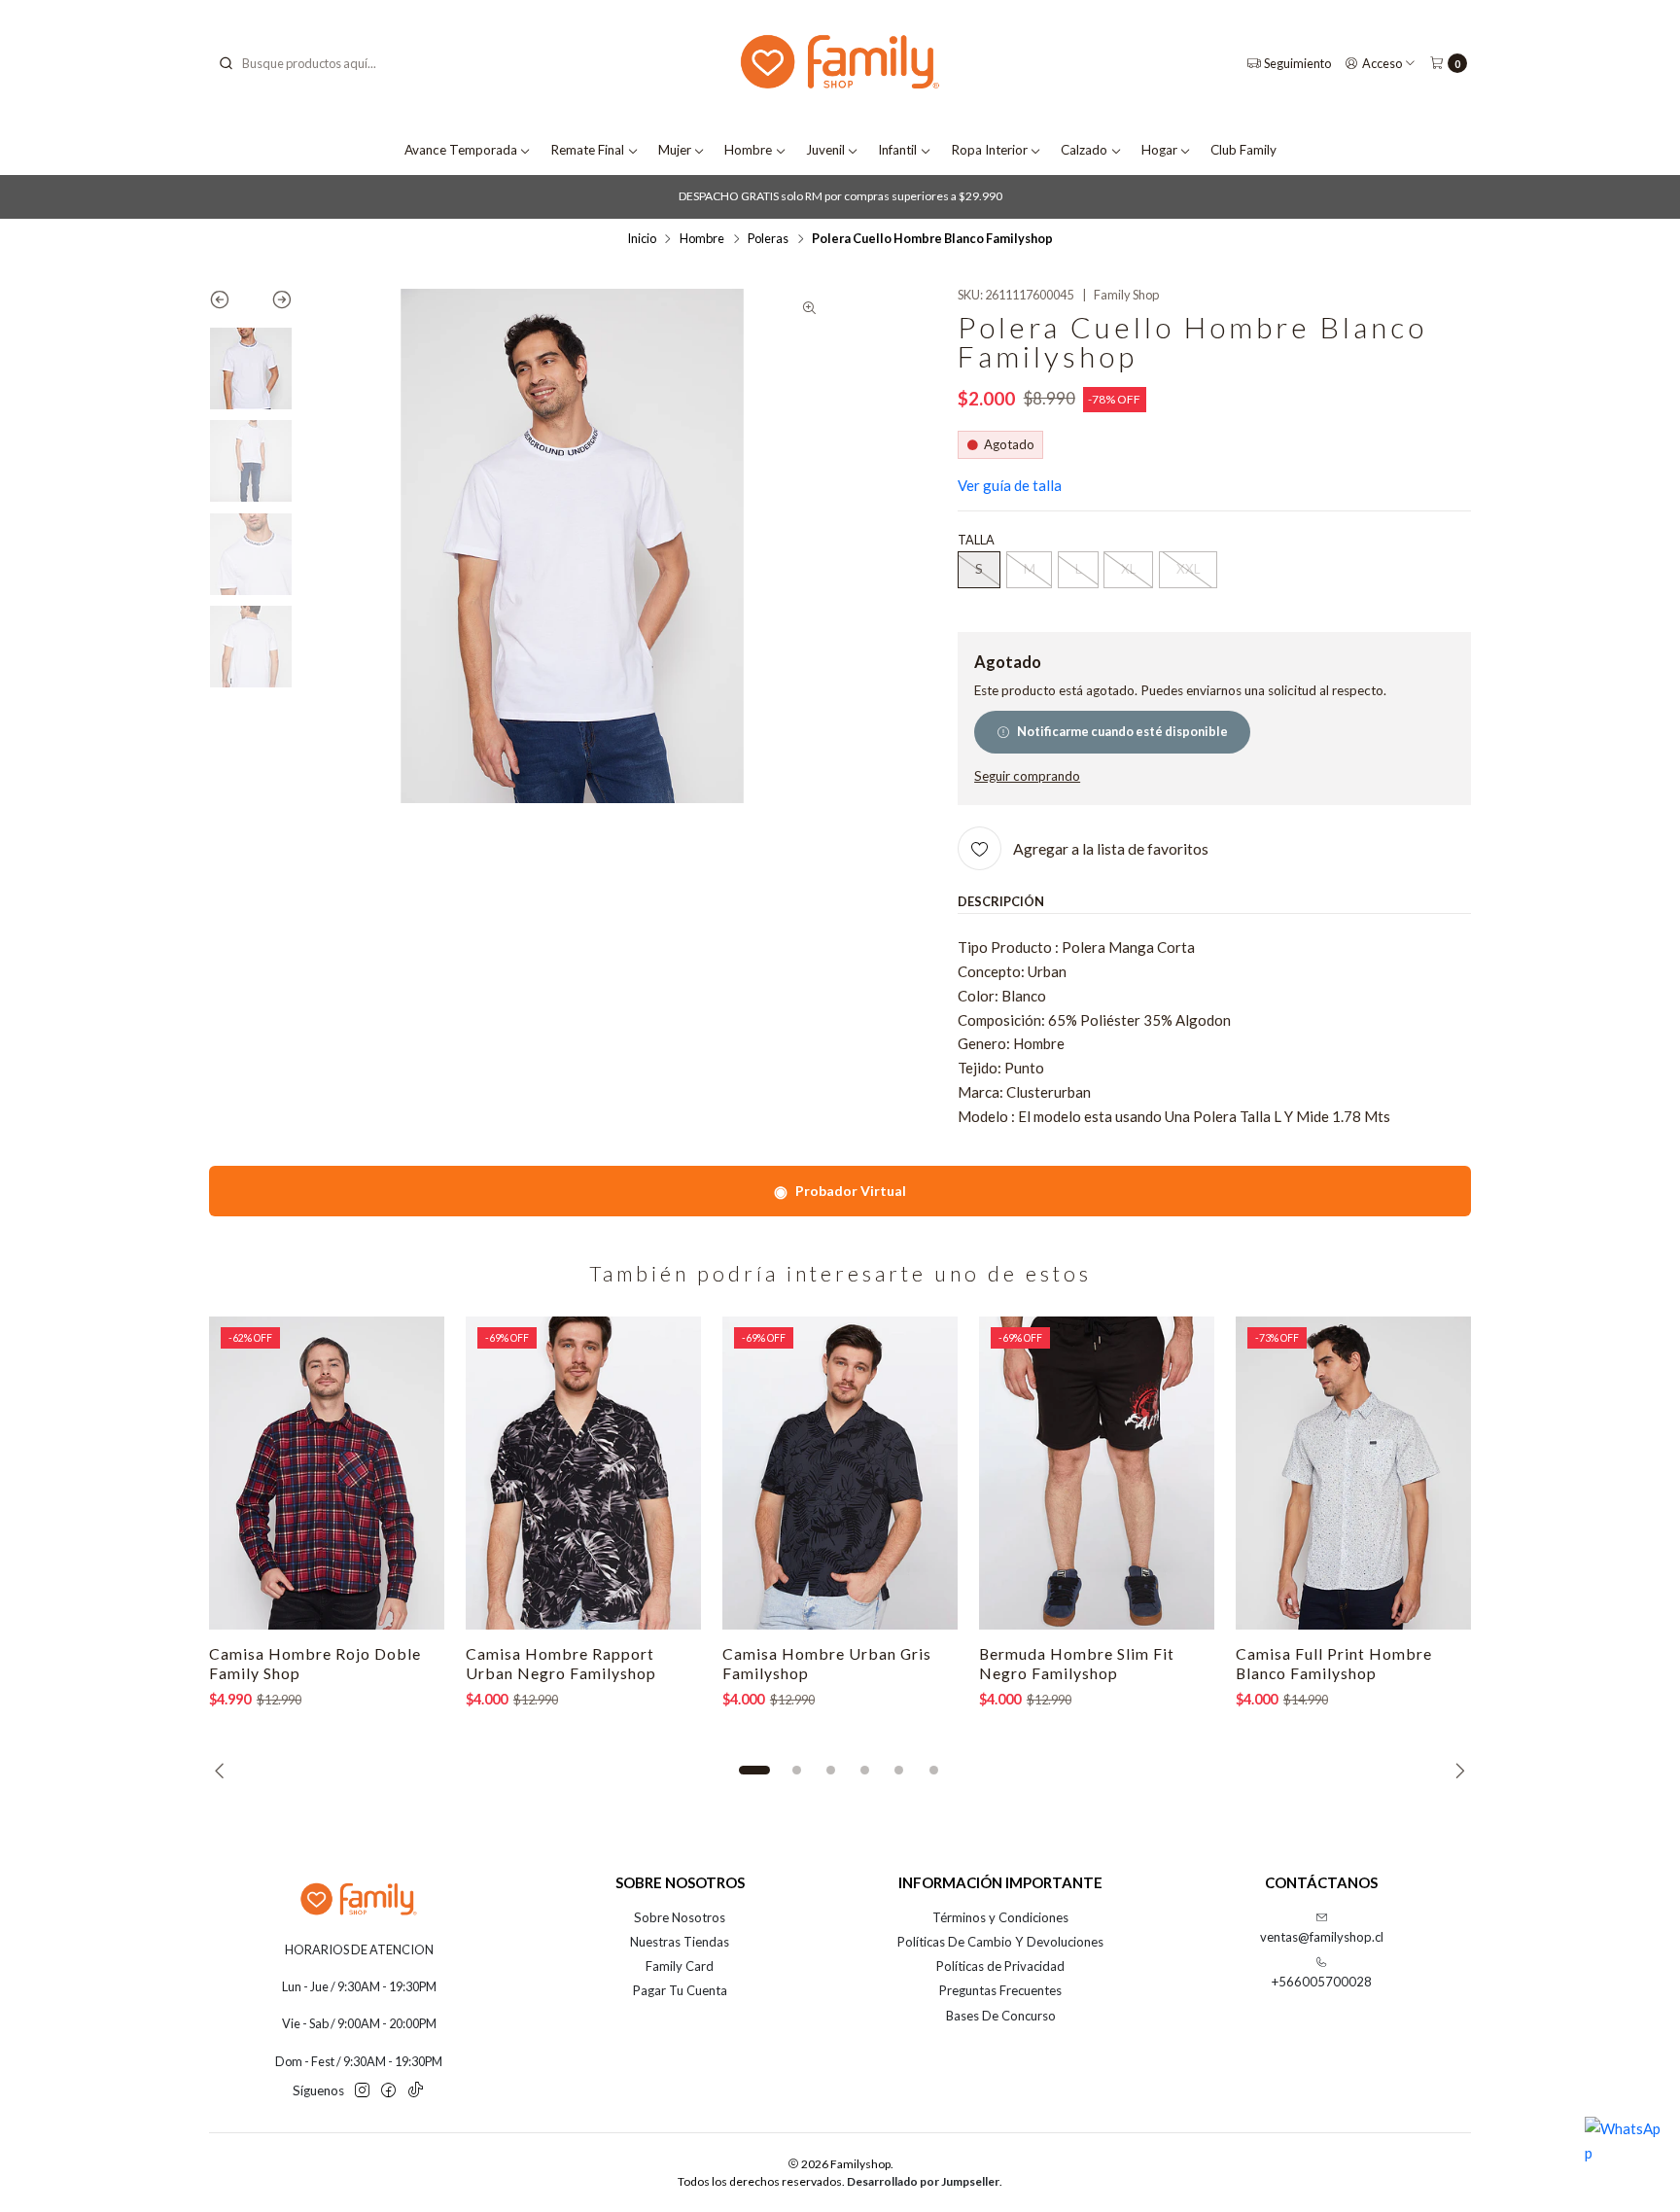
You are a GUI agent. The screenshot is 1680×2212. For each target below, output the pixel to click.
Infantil (897, 150)
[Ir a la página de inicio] (840, 64)
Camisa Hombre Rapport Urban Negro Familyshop (561, 1663)
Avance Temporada (461, 150)
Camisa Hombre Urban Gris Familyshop (827, 1663)
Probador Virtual (840, 1191)
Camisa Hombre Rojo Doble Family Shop (315, 1663)
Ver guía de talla (1010, 485)
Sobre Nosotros (680, 1917)
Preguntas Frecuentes (1000, 1990)
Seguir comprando (1027, 777)
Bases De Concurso (1001, 2016)
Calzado (1084, 150)
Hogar (1159, 150)
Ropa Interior (989, 150)
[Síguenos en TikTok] (416, 2091)
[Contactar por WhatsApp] (1624, 2156)
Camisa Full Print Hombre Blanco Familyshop (1334, 1663)
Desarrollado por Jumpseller (923, 2181)
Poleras (768, 239)
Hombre (748, 150)
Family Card (680, 1966)
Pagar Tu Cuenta (680, 1990)
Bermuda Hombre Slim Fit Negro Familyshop (1077, 1663)
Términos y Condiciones (1000, 1917)
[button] (754, 1771)
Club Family (1243, 150)
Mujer (675, 150)
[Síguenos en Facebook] (388, 2091)
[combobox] (316, 63)
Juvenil (825, 150)
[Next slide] (272, 303)
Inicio (642, 239)
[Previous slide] (230, 303)
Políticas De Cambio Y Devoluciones (1000, 1942)
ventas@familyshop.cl (1322, 1937)
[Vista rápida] (411, 1473)
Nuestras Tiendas (680, 1942)
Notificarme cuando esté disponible (1122, 731)
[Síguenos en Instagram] (362, 2091)
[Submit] (226, 63)
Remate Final (587, 150)
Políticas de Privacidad (1000, 1966)
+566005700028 (1322, 1982)
